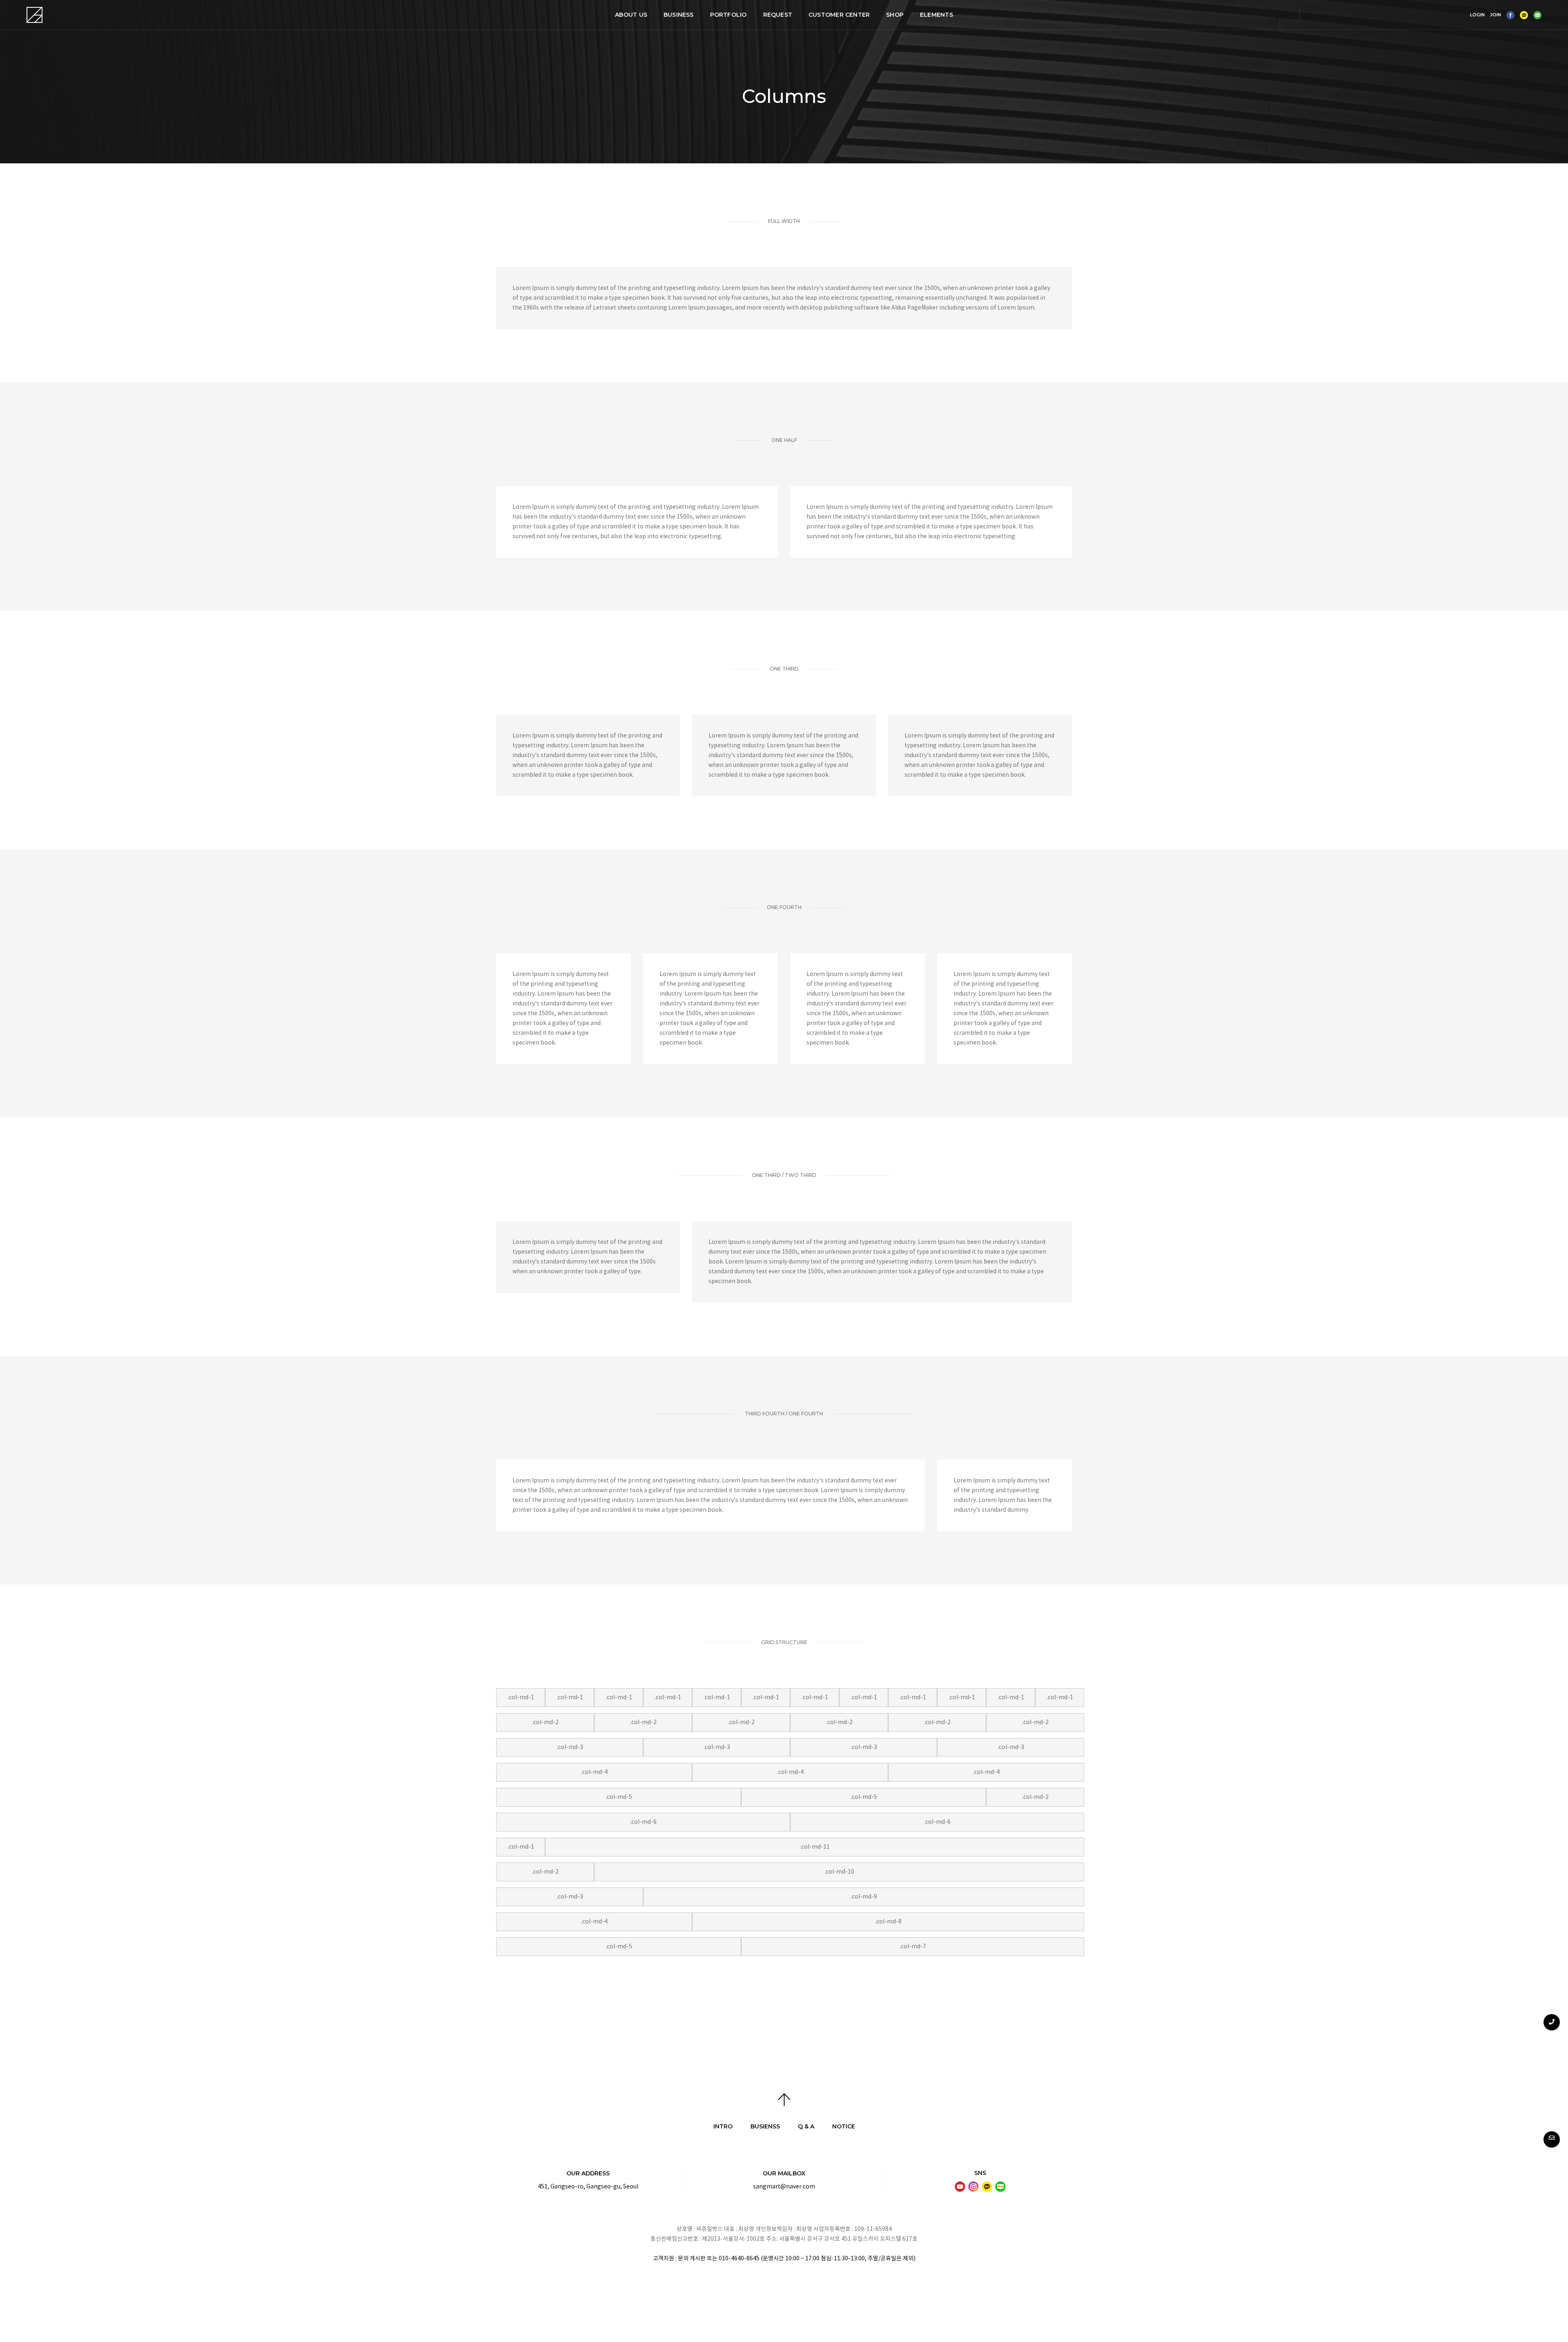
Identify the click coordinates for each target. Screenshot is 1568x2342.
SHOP (895, 15)
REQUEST (778, 15)
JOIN (1496, 15)
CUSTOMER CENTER (839, 15)
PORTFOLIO (728, 15)
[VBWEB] (35, 15)
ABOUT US (631, 15)
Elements (937, 15)
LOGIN (1477, 15)
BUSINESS (679, 15)
